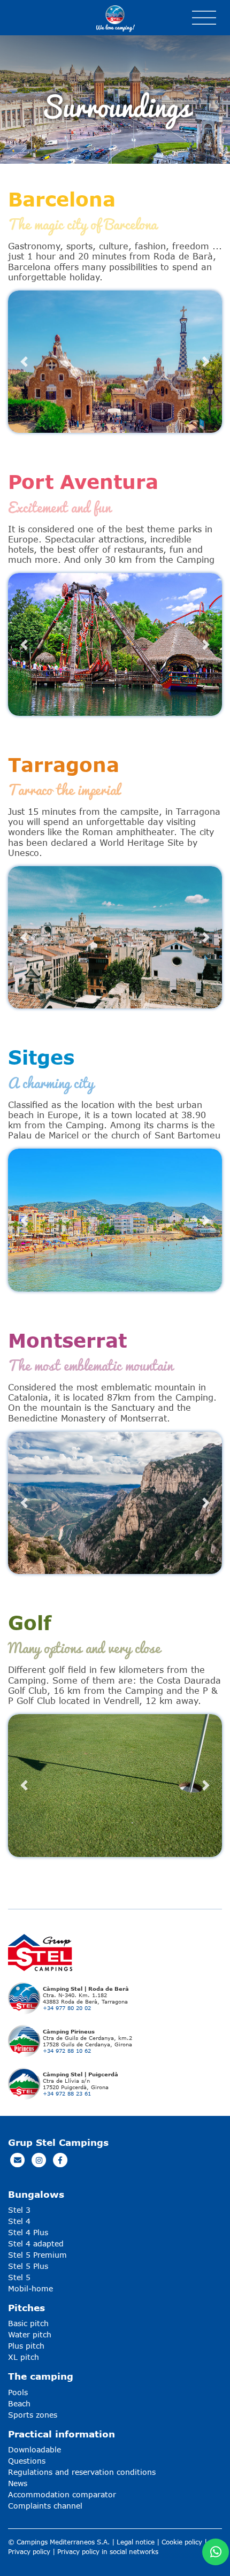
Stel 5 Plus (28, 2266)
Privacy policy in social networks (108, 2552)
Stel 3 (19, 2210)
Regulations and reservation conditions (82, 2472)
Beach (19, 2403)
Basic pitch (28, 2323)
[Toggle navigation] (204, 18)
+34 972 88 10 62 (67, 2051)
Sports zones (33, 2415)
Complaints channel (45, 2506)
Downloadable (34, 2449)
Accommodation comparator (62, 2494)
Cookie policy (182, 2542)
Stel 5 (19, 2277)
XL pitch (24, 2357)
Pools (18, 2392)
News (18, 2483)
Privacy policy (29, 2552)
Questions (27, 2461)
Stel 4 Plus (28, 2232)
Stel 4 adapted (36, 2244)
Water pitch (30, 2334)
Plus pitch (26, 2346)
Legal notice (136, 2542)
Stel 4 (19, 2221)
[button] (24, 362)
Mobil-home (30, 2288)
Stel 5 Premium (37, 2255)
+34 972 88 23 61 (67, 2093)
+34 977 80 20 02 (67, 2008)
